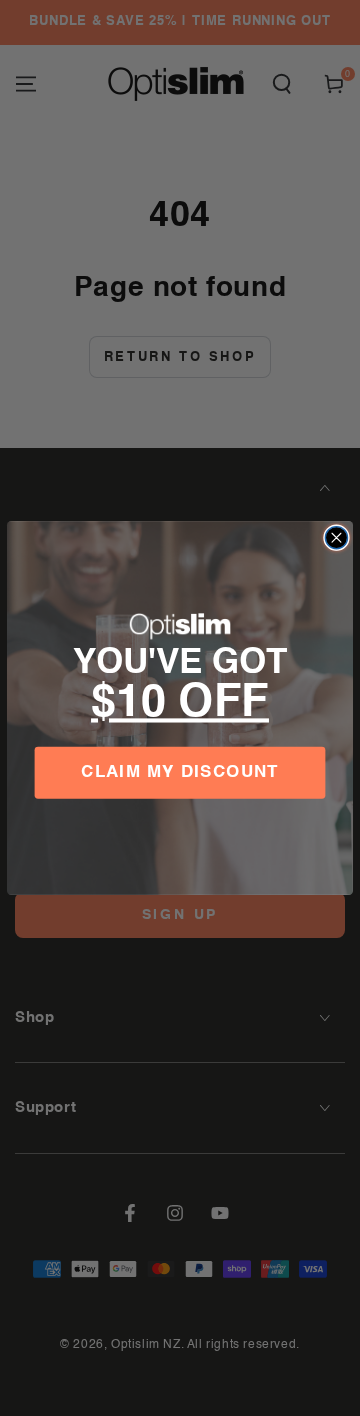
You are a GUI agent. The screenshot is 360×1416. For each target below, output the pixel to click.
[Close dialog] (336, 538)
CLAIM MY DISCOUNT (179, 773)
